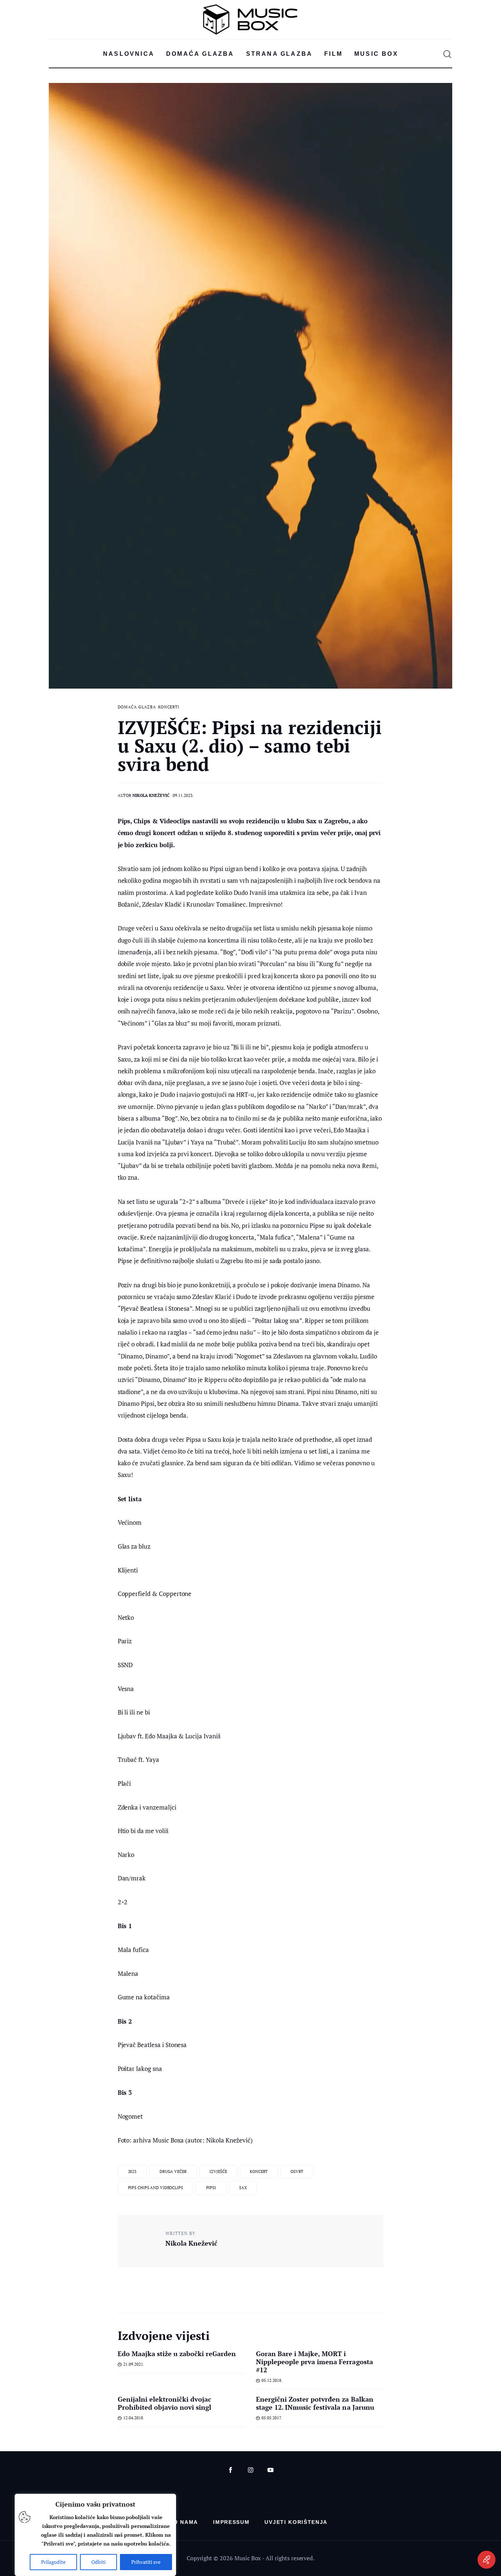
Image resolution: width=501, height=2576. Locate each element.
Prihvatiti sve (146, 2562)
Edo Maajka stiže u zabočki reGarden (177, 2354)
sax (243, 2188)
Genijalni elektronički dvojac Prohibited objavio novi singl (165, 2403)
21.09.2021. (134, 2364)
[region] (95, 2535)
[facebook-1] (231, 2470)
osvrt (297, 2172)
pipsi (211, 2188)
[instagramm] (251, 2470)
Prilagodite (53, 2562)
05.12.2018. (272, 2380)
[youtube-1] (270, 2470)
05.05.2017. (272, 2418)
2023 (132, 2172)
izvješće (218, 2172)
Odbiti (98, 2562)
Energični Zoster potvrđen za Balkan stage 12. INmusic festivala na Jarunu (315, 2403)
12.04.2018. (134, 2418)
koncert (259, 2172)
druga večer (173, 2172)
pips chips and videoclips (156, 2188)
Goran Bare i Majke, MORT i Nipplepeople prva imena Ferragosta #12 (315, 2362)
